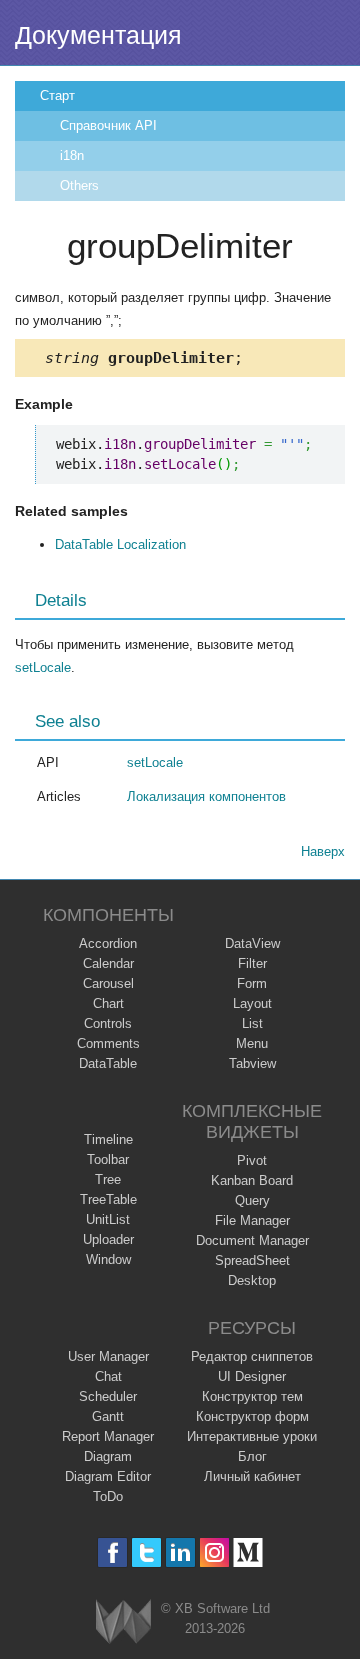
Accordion (108, 943)
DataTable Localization (120, 544)
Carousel (108, 983)
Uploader (108, 1239)
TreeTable (108, 1199)
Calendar (108, 963)
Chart (108, 1003)
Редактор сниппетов (252, 1356)
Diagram (108, 1456)
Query (252, 1200)
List (252, 1023)
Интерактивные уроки (252, 1436)
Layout (252, 1003)
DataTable (108, 1063)
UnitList (108, 1219)
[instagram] (214, 1552)
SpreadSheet (252, 1260)
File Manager (252, 1220)
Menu (252, 1043)
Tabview (252, 1063)
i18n (72, 155)
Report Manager (108, 1436)
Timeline (108, 1139)
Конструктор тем (252, 1396)
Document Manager (252, 1240)
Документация (98, 35)
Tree (108, 1179)
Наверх (323, 851)
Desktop (252, 1280)
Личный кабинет (252, 1476)
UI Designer (252, 1376)
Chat (108, 1376)
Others (79, 185)
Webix (123, 1621)
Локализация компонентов (206, 796)
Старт (57, 95)
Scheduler (108, 1396)
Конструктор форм (252, 1416)
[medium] (248, 1552)
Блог (252, 1456)
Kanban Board (252, 1180)
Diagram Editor (108, 1476)
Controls (108, 1023)
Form (252, 983)
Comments (108, 1043)
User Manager (108, 1356)
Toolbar (108, 1159)
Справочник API (108, 125)
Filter (252, 963)
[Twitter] (146, 1552)
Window (108, 1259)
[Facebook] (112, 1552)
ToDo (108, 1496)
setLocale (43, 667)
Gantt (108, 1416)
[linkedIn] (180, 1552)
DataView (252, 943)
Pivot (252, 1160)
